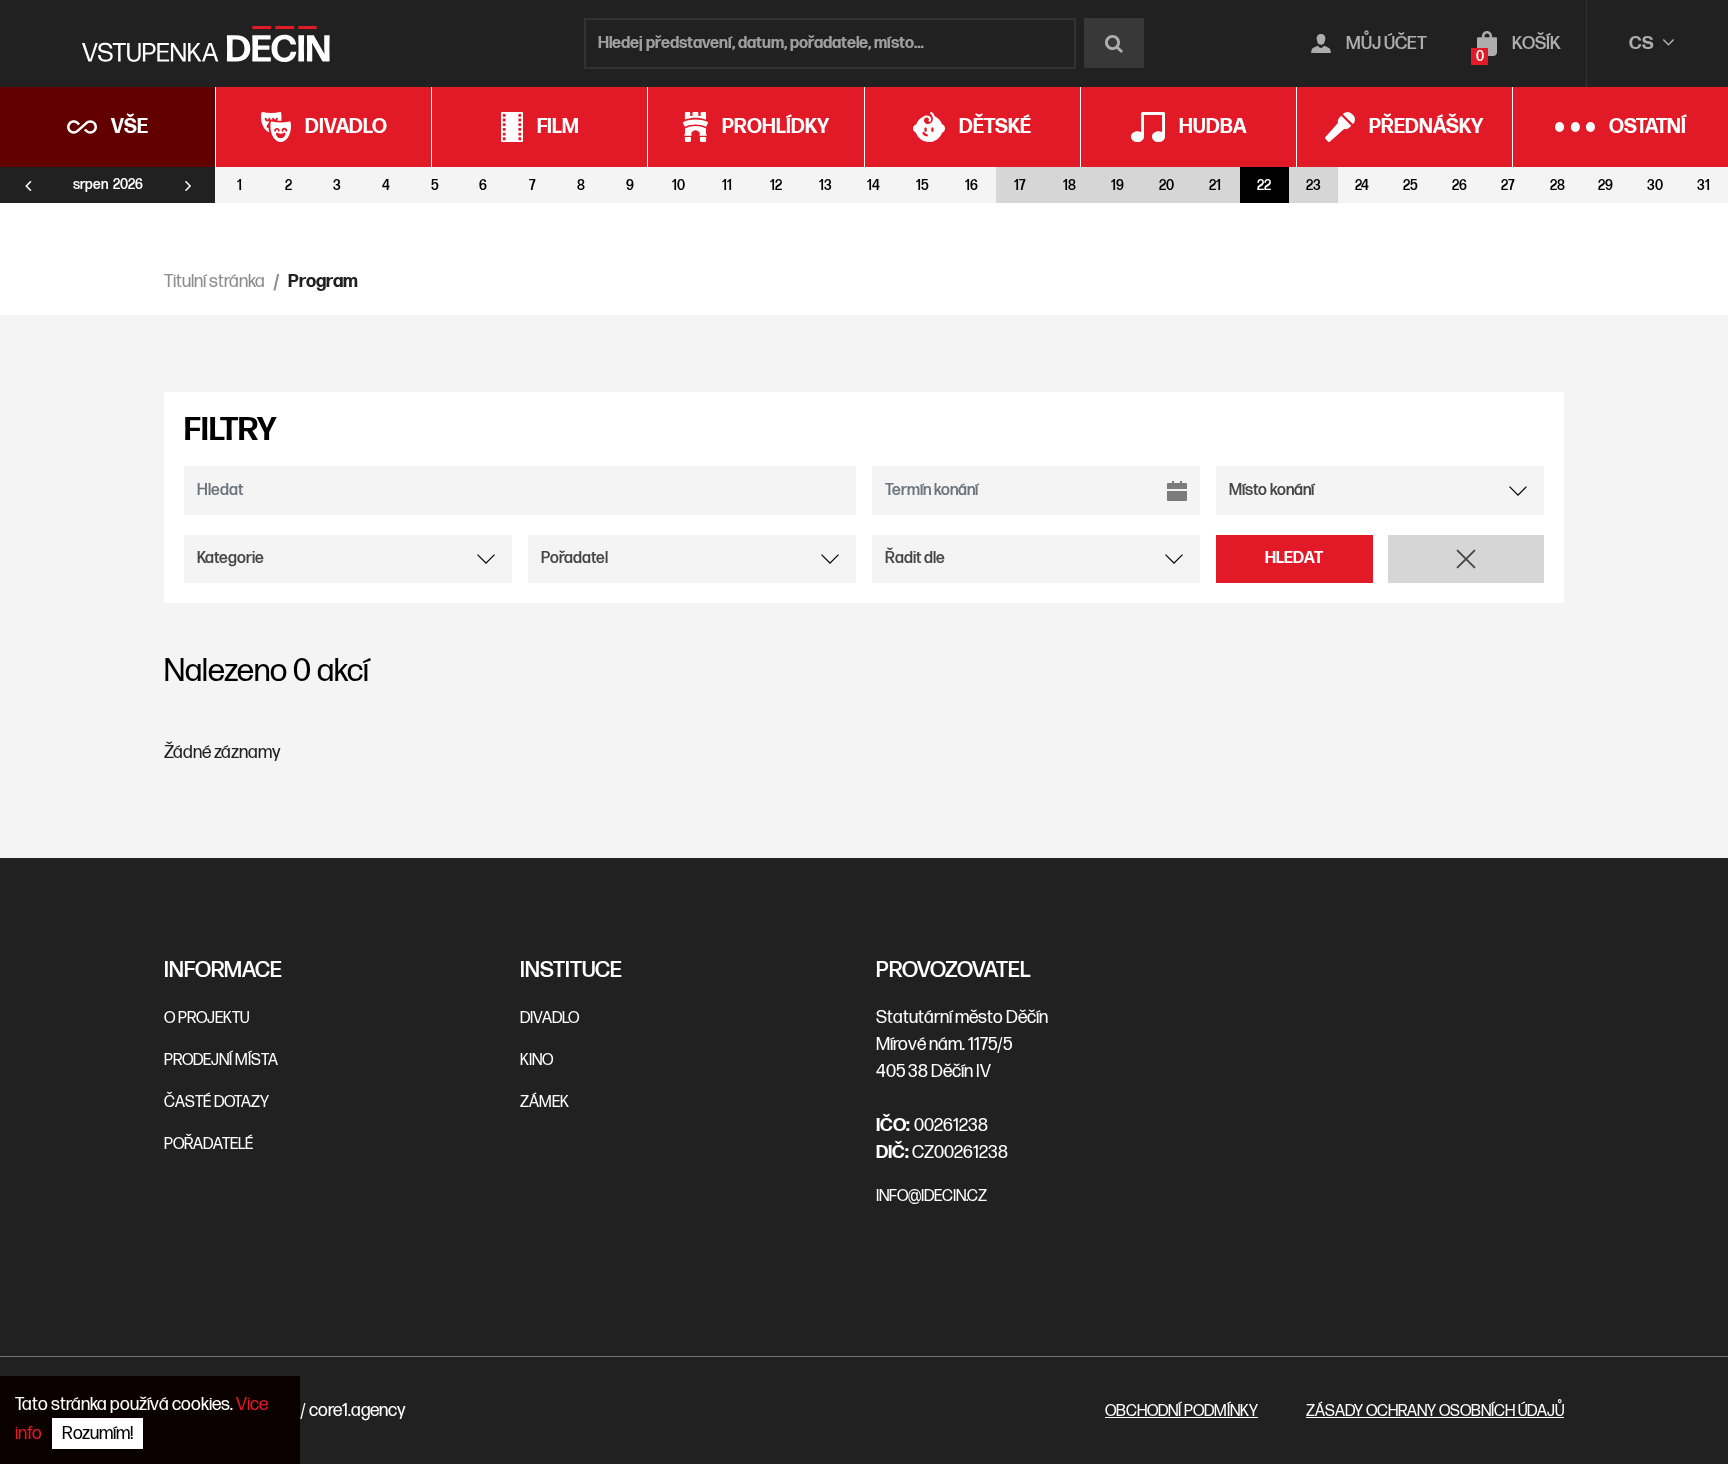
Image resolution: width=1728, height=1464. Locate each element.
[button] (1466, 559)
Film (558, 127)
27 (1508, 185)
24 (1362, 185)
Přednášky (1426, 127)
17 (1020, 185)
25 (1410, 185)
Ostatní (1647, 127)
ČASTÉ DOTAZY (216, 1102)
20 (1166, 185)
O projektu (206, 1018)
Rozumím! (97, 1433)
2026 (128, 185)
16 (971, 185)
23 (1313, 185)
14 (873, 185)
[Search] (1114, 43)
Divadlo (346, 127)
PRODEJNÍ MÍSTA (221, 1060)
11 (727, 185)
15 (922, 185)
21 (1215, 185)
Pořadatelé (208, 1144)
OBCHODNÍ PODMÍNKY (1181, 1411)
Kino (536, 1060)
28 (1557, 185)
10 (678, 185)
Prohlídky (775, 127)
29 (1605, 185)
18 (1069, 185)
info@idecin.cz (931, 1196)
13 (825, 185)
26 (1459, 185)
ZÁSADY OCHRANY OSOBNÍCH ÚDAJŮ (1435, 1411)
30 (1655, 185)
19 (1117, 185)
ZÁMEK (544, 1102)
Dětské (995, 127)
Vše (129, 127)
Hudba (1212, 127)
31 (1703, 185)
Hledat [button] (1294, 558)
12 (776, 185)
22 (1264, 185)
